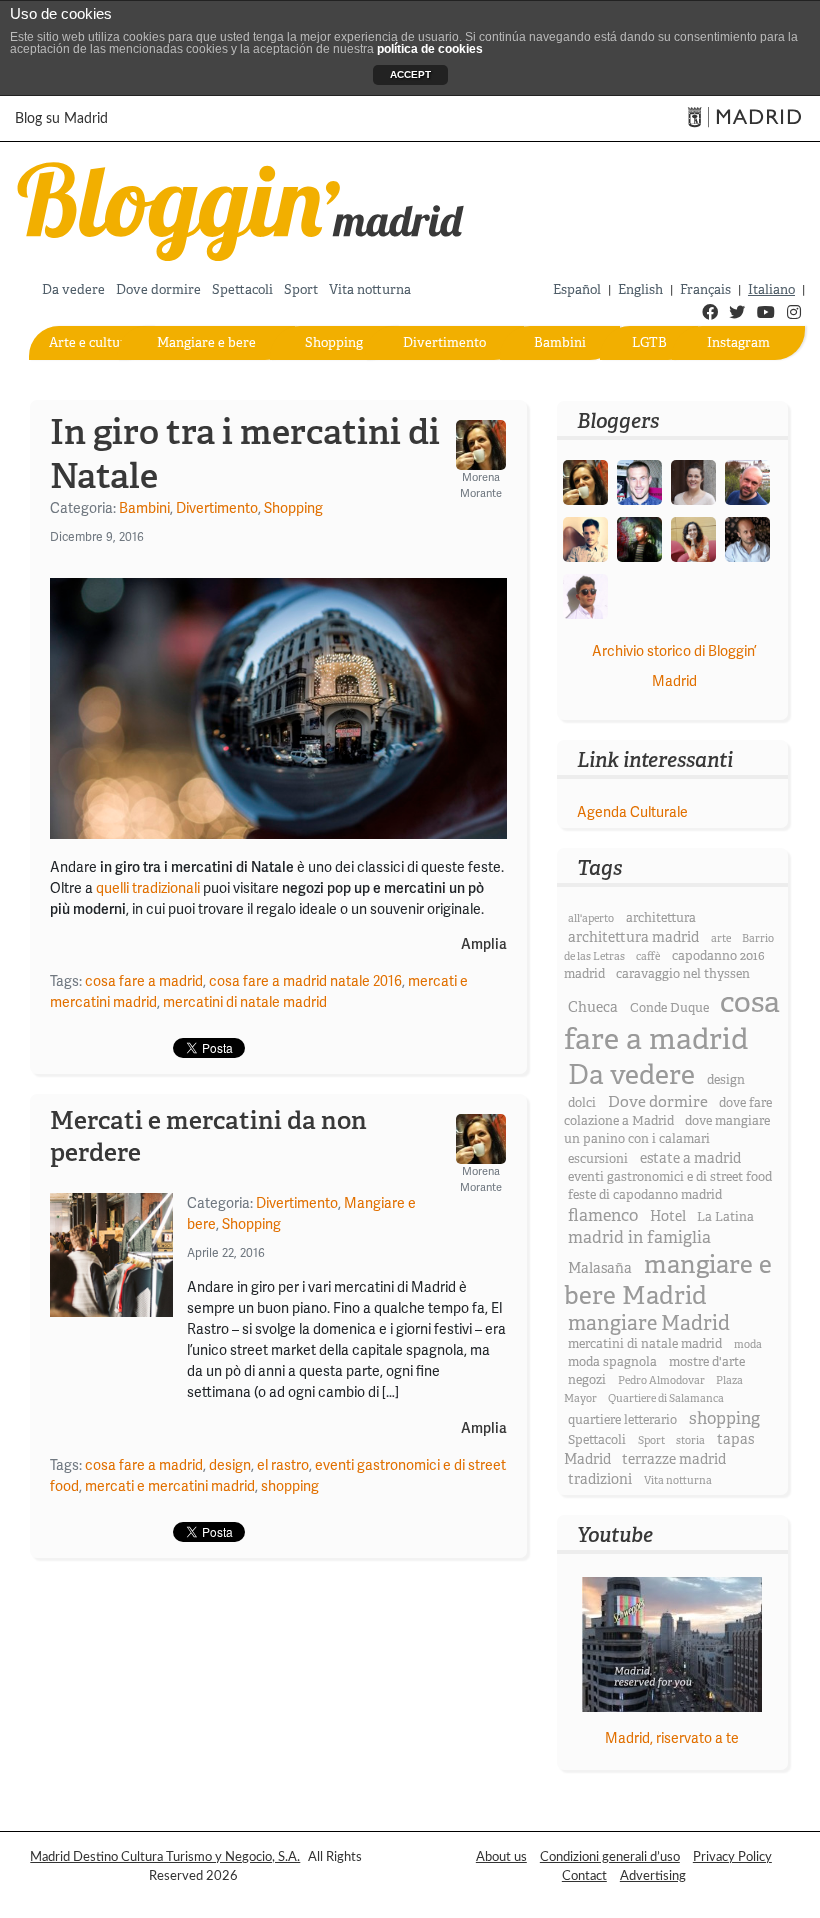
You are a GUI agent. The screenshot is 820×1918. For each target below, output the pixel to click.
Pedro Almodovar (661, 1380)
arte (721, 938)
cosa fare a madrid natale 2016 (305, 981)
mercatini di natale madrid (245, 1002)
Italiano (771, 289)
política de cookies (430, 49)
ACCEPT (410, 74)
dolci (582, 1103)
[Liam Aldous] (639, 481)
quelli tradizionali (148, 888)
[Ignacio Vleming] (639, 538)
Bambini (560, 342)
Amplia (484, 945)
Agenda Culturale (632, 812)
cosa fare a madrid (144, 981)
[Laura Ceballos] (693, 481)
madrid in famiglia (639, 1237)
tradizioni (600, 1479)
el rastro (283, 1465)
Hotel (668, 1216)
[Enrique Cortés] (585, 595)
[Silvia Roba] (693, 538)
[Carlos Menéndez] (747, 481)
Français (705, 289)
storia (690, 1440)
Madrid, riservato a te (672, 1738)
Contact (584, 1876)
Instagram (738, 342)
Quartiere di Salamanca (666, 1398)
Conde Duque (669, 1008)
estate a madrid (690, 1158)
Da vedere (73, 289)
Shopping (334, 342)
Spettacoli (242, 289)
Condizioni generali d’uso (610, 1857)
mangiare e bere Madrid (668, 1280)
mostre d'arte (707, 1362)
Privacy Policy (732, 1857)
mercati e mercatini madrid (170, 1486)
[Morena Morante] (585, 481)
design (230, 1465)
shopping (290, 1486)
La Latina (725, 1217)
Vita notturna (370, 289)
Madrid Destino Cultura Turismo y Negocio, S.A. (165, 1857)
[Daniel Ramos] (585, 538)
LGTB (649, 342)
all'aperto (591, 918)
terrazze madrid (674, 1459)
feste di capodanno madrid (645, 1195)
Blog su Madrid (61, 119)
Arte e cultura (91, 342)
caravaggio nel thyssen (683, 974)
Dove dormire (158, 289)
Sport (301, 289)
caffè (648, 956)
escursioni (598, 1159)
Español (577, 289)
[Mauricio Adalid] (747, 538)
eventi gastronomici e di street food (670, 1177)
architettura (661, 918)
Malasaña (600, 1268)
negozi (587, 1380)
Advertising (653, 1876)
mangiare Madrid (649, 1323)
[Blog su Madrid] (241, 209)
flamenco (603, 1215)
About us (501, 1857)
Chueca (593, 1007)
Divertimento (444, 342)
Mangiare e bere (206, 342)
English (640, 289)
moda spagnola (612, 1362)
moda (748, 1344)
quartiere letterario (622, 1420)
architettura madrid (633, 937)
